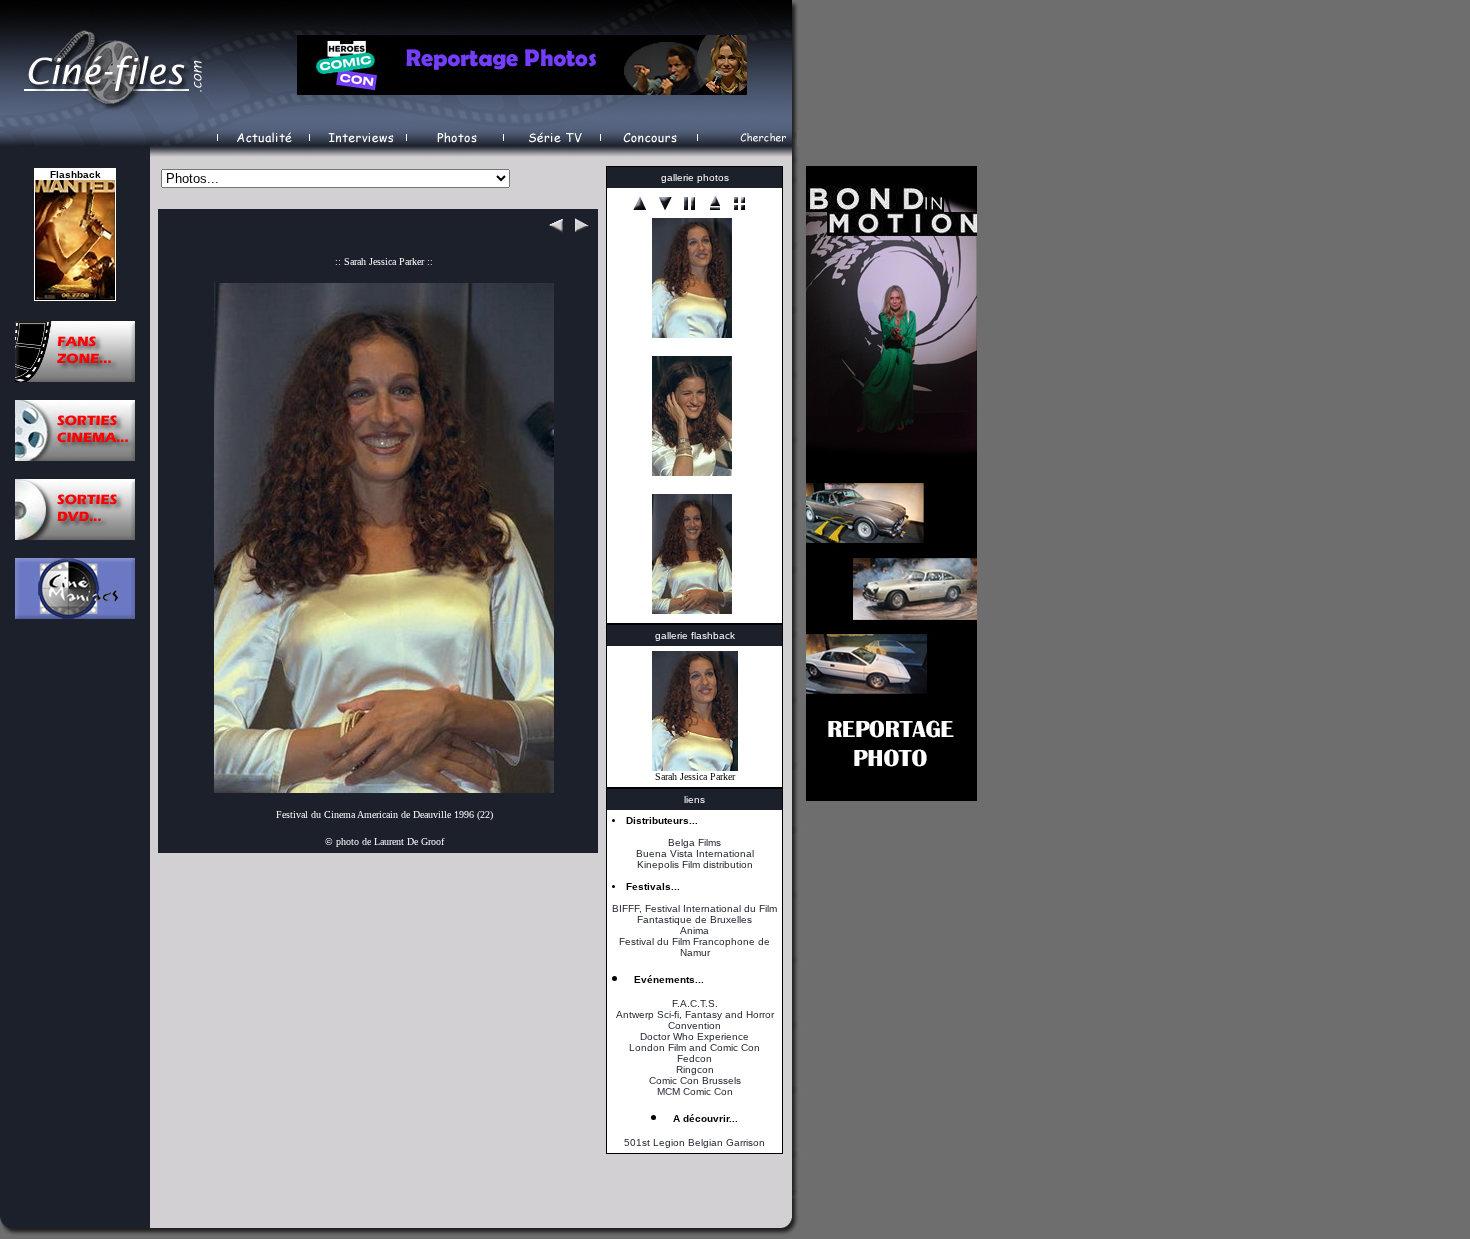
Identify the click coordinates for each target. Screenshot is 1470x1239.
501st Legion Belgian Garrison (694, 1142)
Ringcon (695, 1069)
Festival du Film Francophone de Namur (694, 947)
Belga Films (694, 842)
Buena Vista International (695, 853)
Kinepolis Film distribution (695, 864)
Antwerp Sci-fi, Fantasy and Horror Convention (695, 1020)
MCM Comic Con (695, 1091)
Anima (694, 930)
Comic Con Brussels (695, 1080)
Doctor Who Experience (694, 1036)
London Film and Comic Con (694, 1047)
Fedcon (694, 1058)
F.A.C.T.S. (695, 1003)
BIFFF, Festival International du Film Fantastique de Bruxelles (694, 914)
